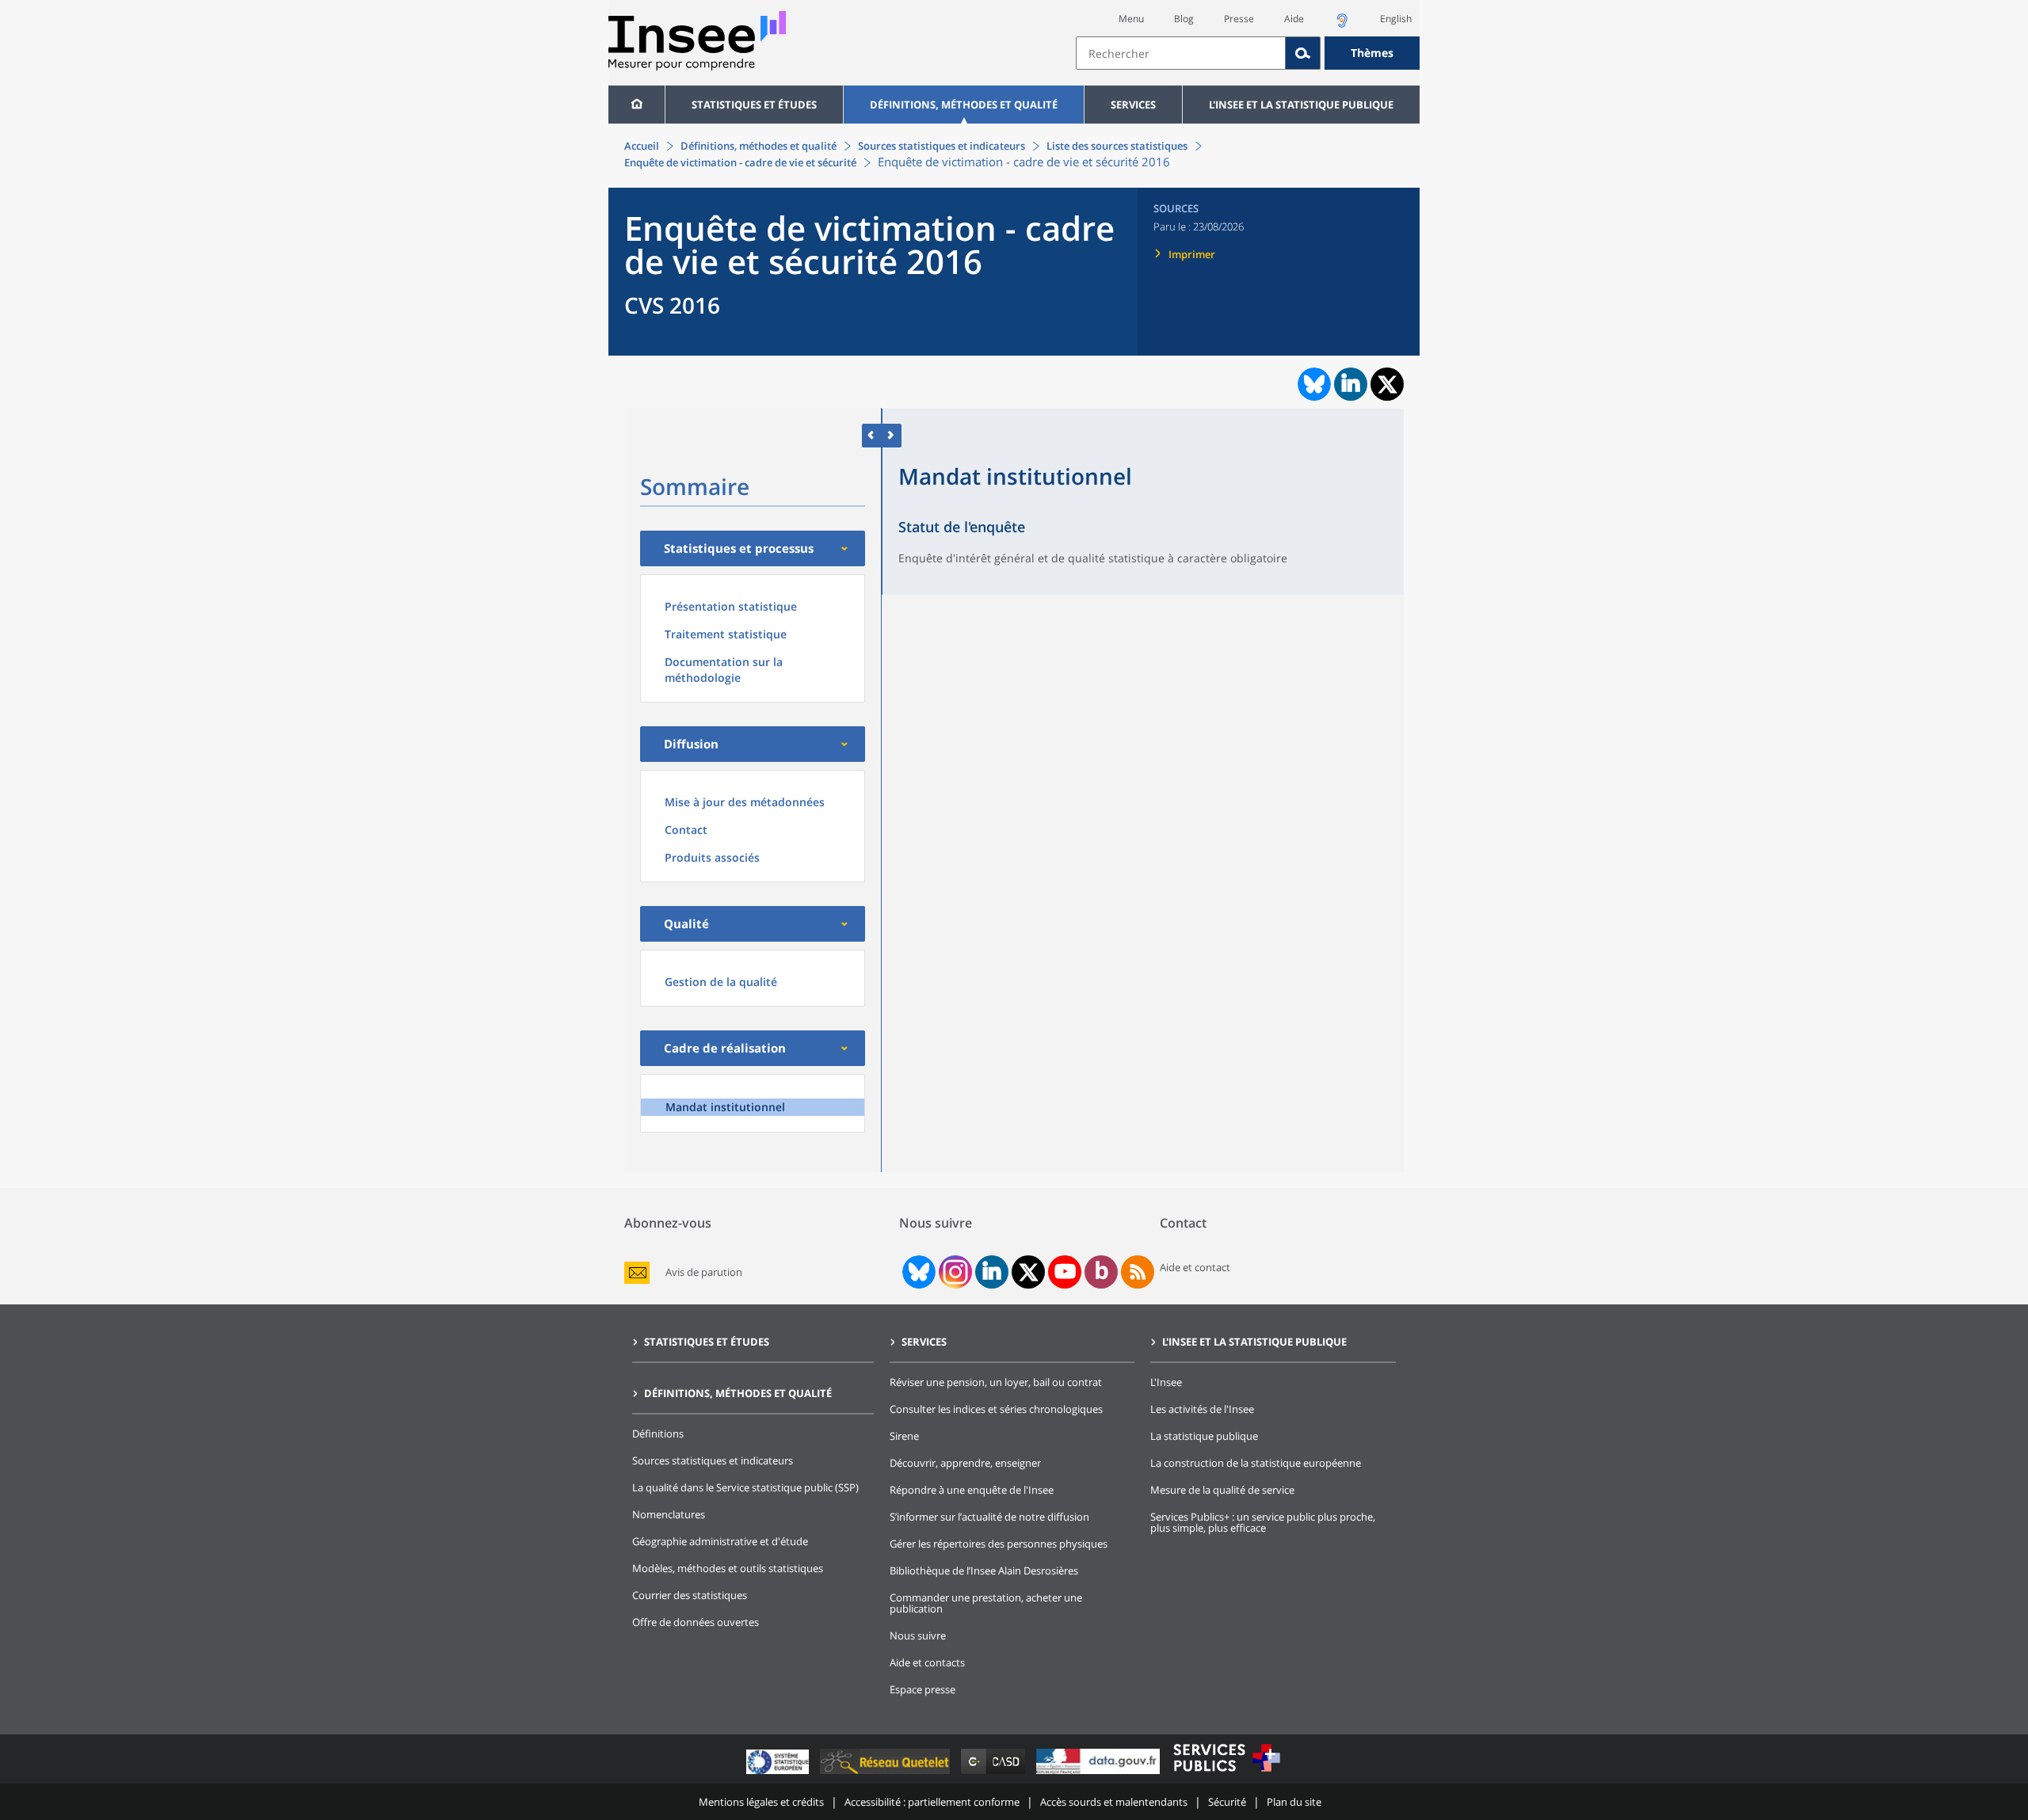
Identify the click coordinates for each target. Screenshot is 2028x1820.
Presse (1239, 19)
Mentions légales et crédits (761, 1802)
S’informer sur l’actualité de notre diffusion (989, 1517)
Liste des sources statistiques (1117, 146)
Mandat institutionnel (725, 1107)
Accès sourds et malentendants (1114, 1802)
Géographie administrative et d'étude (720, 1541)
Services (1133, 105)
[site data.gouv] (1100, 1774)
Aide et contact (1195, 1267)
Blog (1184, 19)
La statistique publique (1204, 1436)
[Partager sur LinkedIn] (1351, 384)
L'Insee (1166, 1382)
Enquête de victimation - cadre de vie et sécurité (740, 162)
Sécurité (1227, 1802)
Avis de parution (704, 1272)
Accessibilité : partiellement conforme (932, 1802)
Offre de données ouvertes (696, 1622)
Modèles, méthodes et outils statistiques (728, 1568)
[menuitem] (637, 105)
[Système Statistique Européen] (779, 1774)
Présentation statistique (731, 606)
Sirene (904, 1436)
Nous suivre (918, 1635)
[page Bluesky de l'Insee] (917, 1272)
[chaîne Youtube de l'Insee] (1065, 1272)
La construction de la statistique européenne (1256, 1463)
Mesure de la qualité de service (1222, 1490)
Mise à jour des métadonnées (745, 802)
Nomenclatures (669, 1514)
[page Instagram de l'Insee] (954, 1272)
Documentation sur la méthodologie (724, 670)
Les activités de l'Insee (1202, 1409)
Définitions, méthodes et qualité (964, 105)
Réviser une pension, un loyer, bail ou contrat (996, 1382)
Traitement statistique (726, 634)
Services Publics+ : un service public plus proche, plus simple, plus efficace (1263, 1522)
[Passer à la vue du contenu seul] (872, 435)
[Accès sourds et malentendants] (1342, 25)
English (1396, 19)
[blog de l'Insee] (1102, 1272)
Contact (686, 830)
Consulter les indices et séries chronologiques (996, 1409)
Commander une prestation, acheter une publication (986, 1603)
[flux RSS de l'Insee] (1138, 1272)
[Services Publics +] (1226, 1774)
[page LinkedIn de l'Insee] (992, 1272)
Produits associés (712, 857)
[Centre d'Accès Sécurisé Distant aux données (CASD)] (995, 1774)
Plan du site (1294, 1802)
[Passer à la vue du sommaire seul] (892, 435)
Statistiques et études (754, 105)
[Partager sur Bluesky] (1313, 384)
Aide (1294, 19)
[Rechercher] (1303, 53)
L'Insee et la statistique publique (1301, 105)
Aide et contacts (927, 1662)
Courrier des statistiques (690, 1595)
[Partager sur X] (1388, 385)
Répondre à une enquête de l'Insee (972, 1490)
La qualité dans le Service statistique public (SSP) (745, 1487)
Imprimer (1192, 254)
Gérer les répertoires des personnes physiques (999, 1544)
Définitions (658, 1434)
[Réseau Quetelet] (886, 1774)
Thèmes (1372, 53)
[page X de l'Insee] (1029, 1272)
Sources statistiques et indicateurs (942, 146)
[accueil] (637, 105)
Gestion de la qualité (721, 982)
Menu (1131, 19)
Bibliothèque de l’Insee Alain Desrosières (984, 1571)
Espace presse (923, 1689)
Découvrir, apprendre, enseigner (965, 1463)
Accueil (642, 146)
